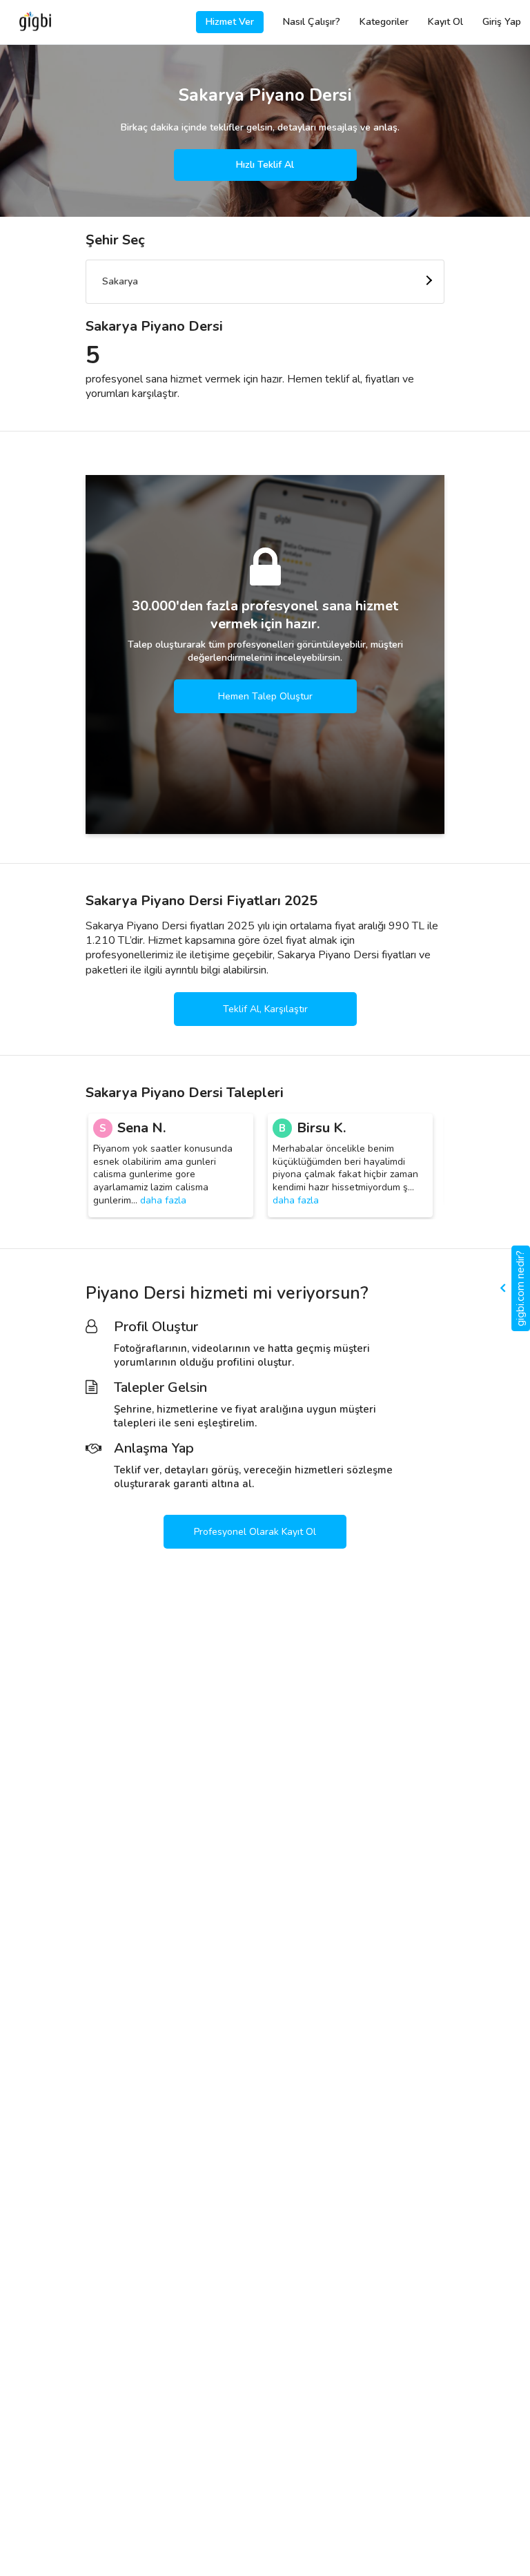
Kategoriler (384, 22)
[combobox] (265, 282)
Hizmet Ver (230, 22)
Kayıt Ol (445, 22)
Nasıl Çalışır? (312, 22)
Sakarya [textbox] (120, 281)
